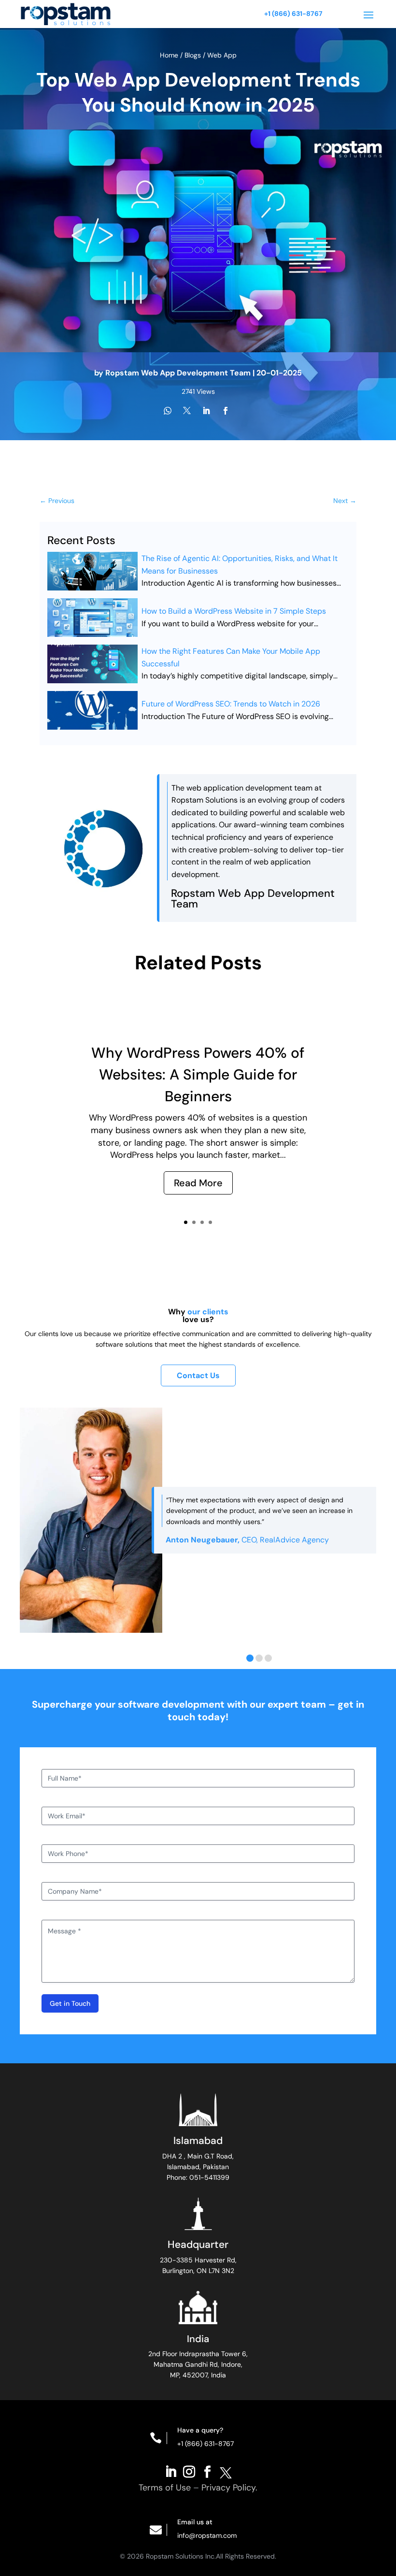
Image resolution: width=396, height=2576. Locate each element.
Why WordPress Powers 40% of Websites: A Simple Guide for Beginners (198, 1074)
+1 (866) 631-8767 (293, 14)
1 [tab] (250, 1658)
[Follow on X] (226, 2471)
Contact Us (198, 1375)
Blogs (193, 55)
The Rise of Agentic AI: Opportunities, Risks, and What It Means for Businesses (240, 565)
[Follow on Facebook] (207, 2471)
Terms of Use (165, 2488)
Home (170, 55)
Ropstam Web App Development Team (178, 373)
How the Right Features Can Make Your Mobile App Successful (231, 657)
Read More (198, 1183)
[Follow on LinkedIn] (170, 2471)
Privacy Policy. (229, 2488)
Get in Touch (70, 2003)
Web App (222, 55)
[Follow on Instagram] (189, 2471)
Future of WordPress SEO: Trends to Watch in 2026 (231, 704)
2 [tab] (259, 1658)
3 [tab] (268, 1658)
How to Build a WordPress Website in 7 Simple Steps (234, 611)
